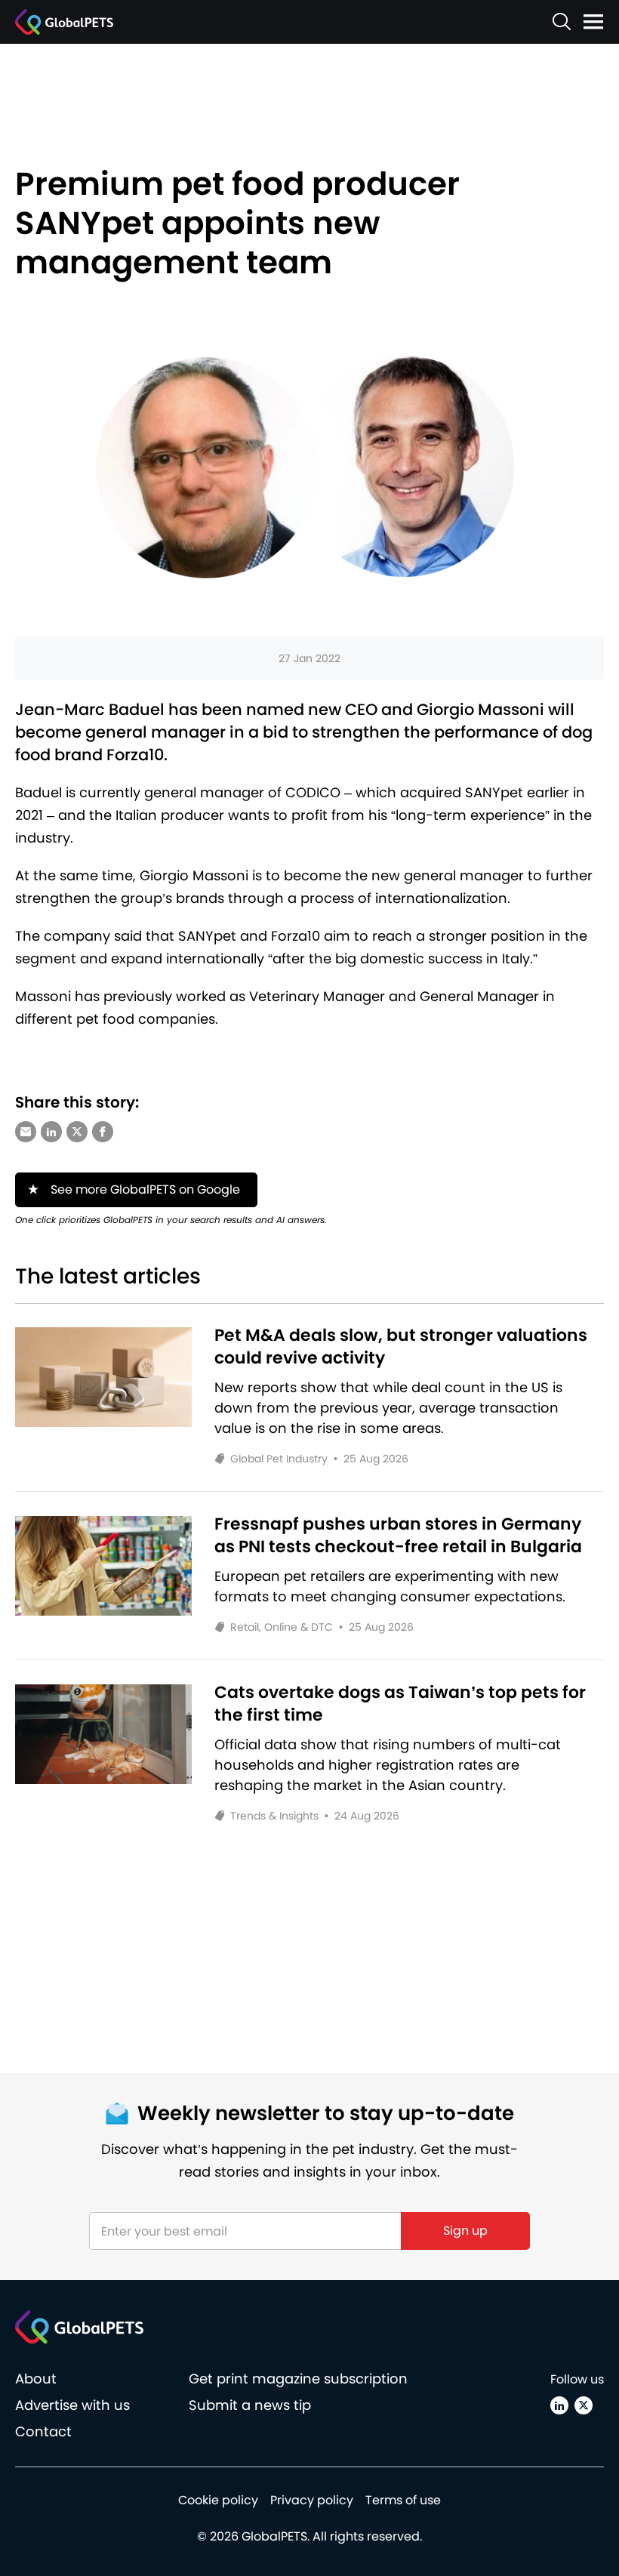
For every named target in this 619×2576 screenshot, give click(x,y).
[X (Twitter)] (584, 2405)
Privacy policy (312, 2500)
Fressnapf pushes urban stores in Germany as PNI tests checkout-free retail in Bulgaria (398, 1536)
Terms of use (403, 2500)
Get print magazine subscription (298, 2379)
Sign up (465, 2231)
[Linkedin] (559, 2405)
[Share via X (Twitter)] (77, 1132)
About (36, 2379)
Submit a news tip (250, 2405)
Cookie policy (218, 2500)
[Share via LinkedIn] (51, 1132)
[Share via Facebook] (103, 1132)
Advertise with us (72, 2405)
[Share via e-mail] (26, 1132)
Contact (43, 2431)
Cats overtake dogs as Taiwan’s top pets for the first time (400, 1704)
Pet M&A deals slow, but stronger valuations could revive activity (401, 1347)
